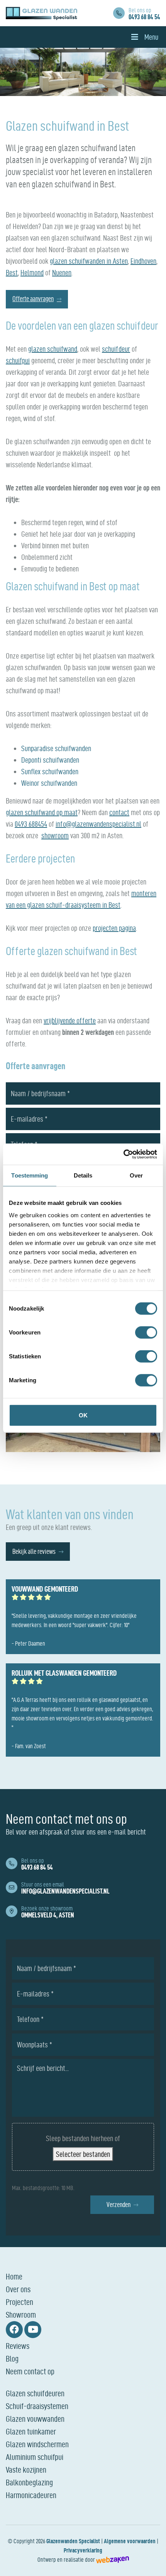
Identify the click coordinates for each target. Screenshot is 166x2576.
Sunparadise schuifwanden (56, 748)
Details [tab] (83, 1175)
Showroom (21, 2315)
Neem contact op (30, 2371)
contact (119, 812)
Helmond (32, 273)
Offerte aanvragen (33, 299)
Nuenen (62, 273)
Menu (151, 37)
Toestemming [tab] (30, 1175)
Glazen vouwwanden (35, 2419)
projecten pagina (114, 928)
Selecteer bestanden (83, 2154)
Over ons (18, 2289)
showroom (55, 836)
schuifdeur (116, 349)
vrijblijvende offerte (70, 1021)
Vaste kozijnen (26, 2470)
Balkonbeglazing (29, 2482)
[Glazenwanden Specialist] (41, 13)
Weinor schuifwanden (49, 783)
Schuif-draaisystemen (37, 2406)
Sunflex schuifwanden (50, 772)
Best (12, 273)
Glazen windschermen (37, 2444)
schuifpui (18, 361)
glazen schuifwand (53, 349)
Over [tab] (136, 1175)
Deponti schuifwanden (50, 760)
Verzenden (119, 2205)
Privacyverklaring (83, 2550)
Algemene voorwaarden (130, 2541)
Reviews (18, 2346)
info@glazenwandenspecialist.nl (98, 824)
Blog (12, 2359)
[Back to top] (152, 2562)
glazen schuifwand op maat (42, 812)
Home (14, 2276)
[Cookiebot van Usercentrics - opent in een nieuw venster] (123, 1154)
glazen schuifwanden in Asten (89, 261)
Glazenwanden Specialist (73, 2541)
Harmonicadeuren (31, 2495)
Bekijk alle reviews (34, 1551)
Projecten (19, 2302)
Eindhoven (143, 261)
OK (83, 1415)
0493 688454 (31, 824)
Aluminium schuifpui (35, 2457)
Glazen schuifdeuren (35, 2393)
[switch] (146, 1333)
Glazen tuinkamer (31, 2431)
